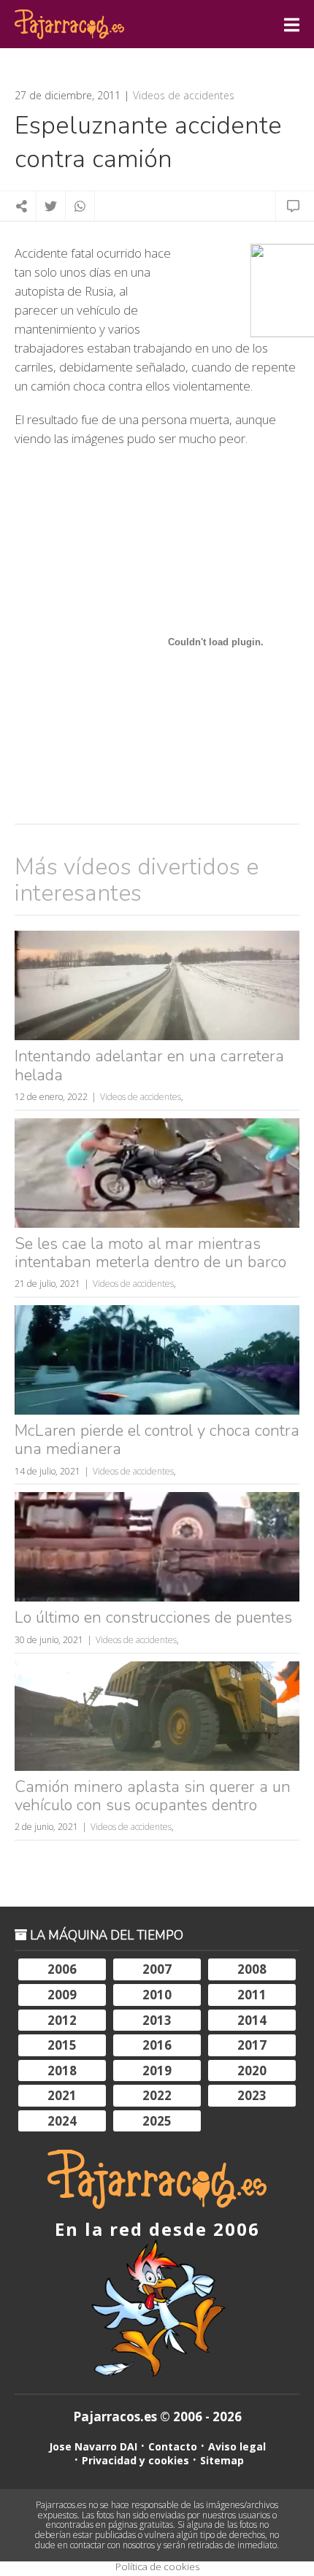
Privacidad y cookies (135, 2460)
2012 (62, 2020)
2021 (62, 2095)
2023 (252, 2095)
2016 (157, 2045)
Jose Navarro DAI (93, 2446)
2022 (157, 2095)
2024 (62, 2121)
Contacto (173, 2446)
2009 (62, 1995)
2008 (252, 1969)
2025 (157, 2121)
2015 (62, 2045)
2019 (157, 2071)
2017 (252, 2045)
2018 (62, 2071)
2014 (252, 2020)
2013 (157, 2020)
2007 (157, 1969)
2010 (157, 1995)
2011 (252, 1995)
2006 (62, 1969)
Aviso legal (237, 2446)
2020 (252, 2071)
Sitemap (222, 2460)
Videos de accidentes (184, 96)
